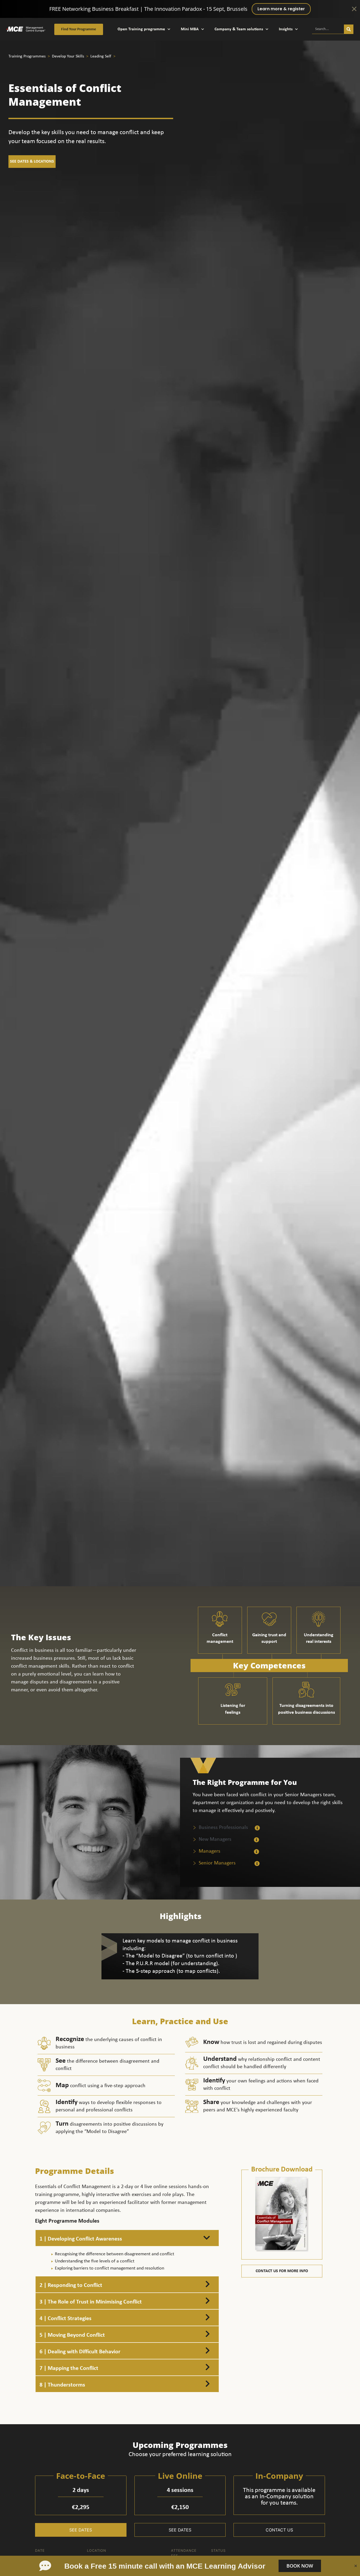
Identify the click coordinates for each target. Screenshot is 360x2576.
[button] (127, 2238)
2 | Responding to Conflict (71, 2285)
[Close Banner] (354, 9)
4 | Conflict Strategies (65, 2319)
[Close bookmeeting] (356, 2566)
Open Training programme (141, 29)
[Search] (349, 29)
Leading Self (101, 56)
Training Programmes (28, 56)
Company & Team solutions (239, 29)
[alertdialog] (180, 9)
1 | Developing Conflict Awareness (81, 2239)
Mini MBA (190, 29)
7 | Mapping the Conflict (69, 2368)
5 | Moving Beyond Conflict (72, 2335)
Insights (286, 29)
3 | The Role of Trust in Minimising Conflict (91, 2302)
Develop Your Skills (69, 56)
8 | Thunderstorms (62, 2385)
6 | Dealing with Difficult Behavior (80, 2352)
